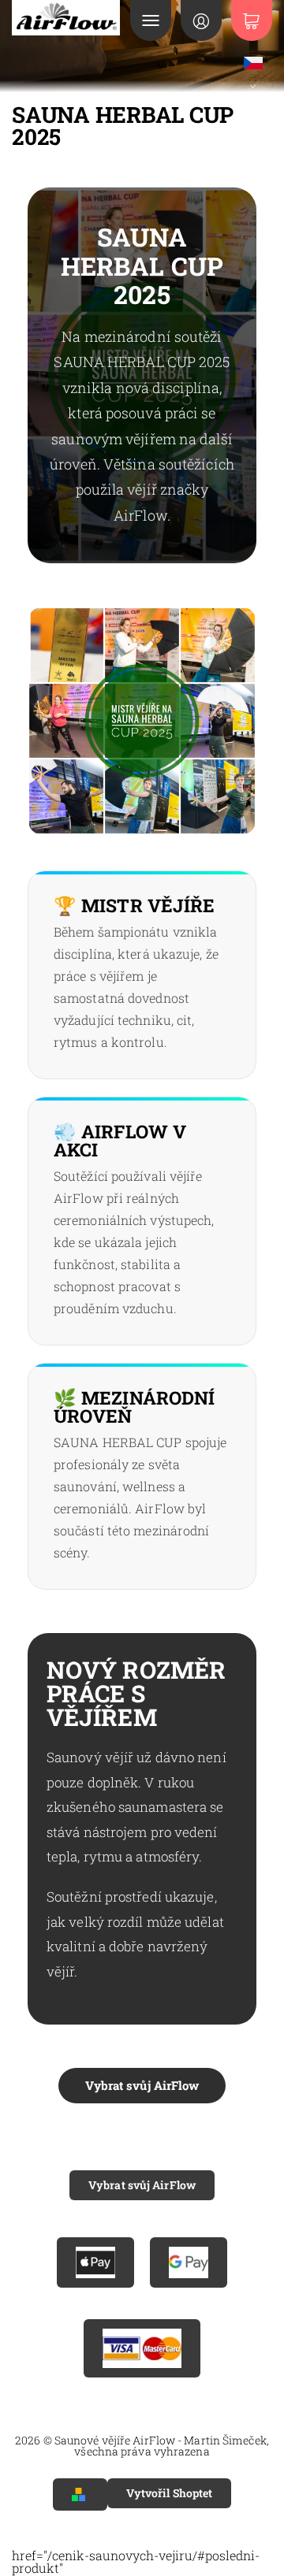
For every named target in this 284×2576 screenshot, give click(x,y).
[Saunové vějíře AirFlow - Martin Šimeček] (66, 18)
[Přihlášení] (201, 20)
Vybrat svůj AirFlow (142, 2085)
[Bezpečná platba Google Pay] (189, 2262)
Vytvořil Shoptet (170, 2493)
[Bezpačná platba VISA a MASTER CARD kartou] (142, 2348)
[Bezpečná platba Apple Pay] (95, 2262)
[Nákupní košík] (252, 20)
